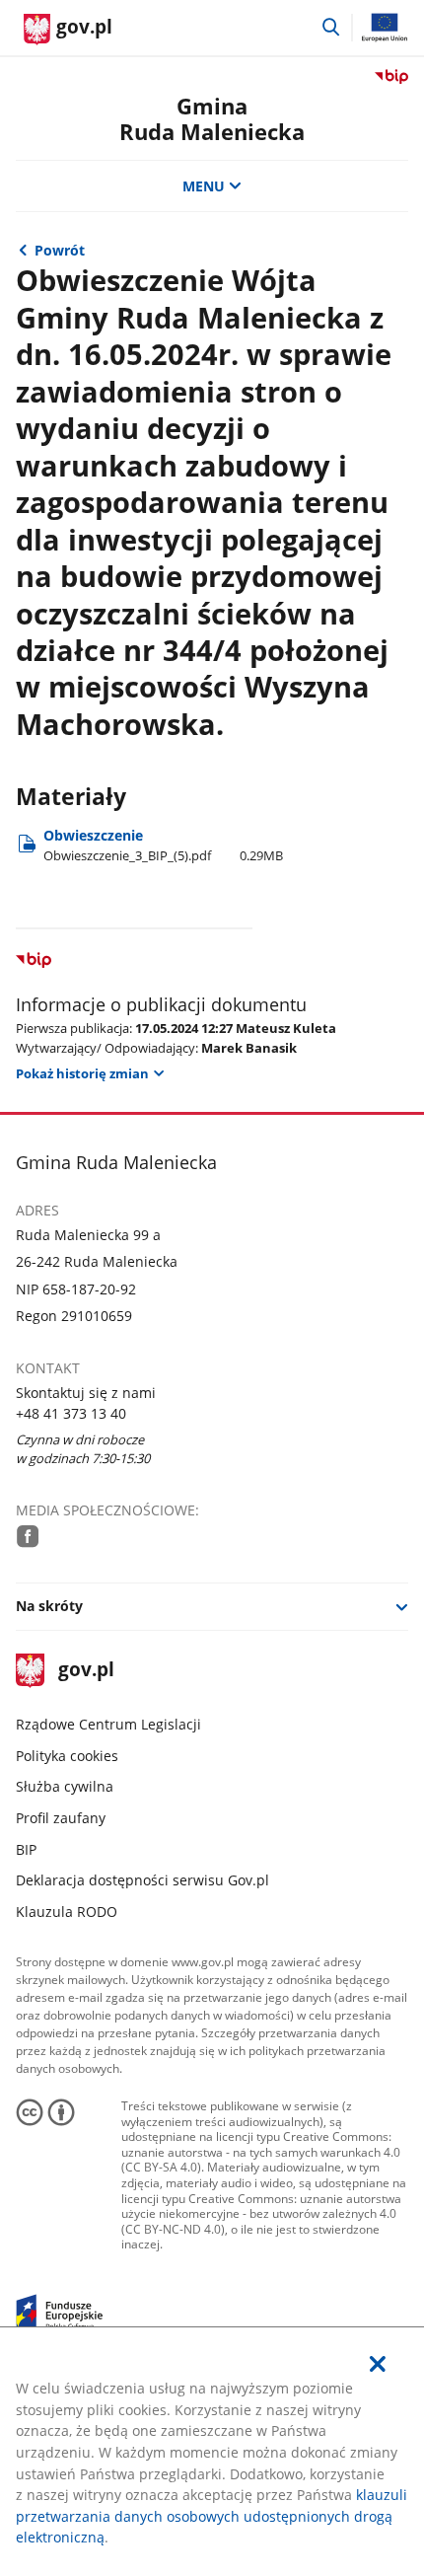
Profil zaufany (61, 1818)
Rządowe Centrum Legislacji (108, 1724)
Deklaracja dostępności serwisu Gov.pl (142, 1880)
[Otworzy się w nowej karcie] (28, 1536)
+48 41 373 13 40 (71, 1413)
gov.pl (86, 1671)
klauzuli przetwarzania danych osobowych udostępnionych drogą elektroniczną (212, 2516)
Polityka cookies (67, 1756)
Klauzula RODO (67, 1912)
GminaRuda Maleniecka (212, 119)
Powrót (60, 250)
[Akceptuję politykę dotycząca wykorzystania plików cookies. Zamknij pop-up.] (378, 2364)
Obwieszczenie (163, 845)
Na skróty (49, 1606)
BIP (26, 1849)
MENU (204, 186)
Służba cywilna (65, 1786)
